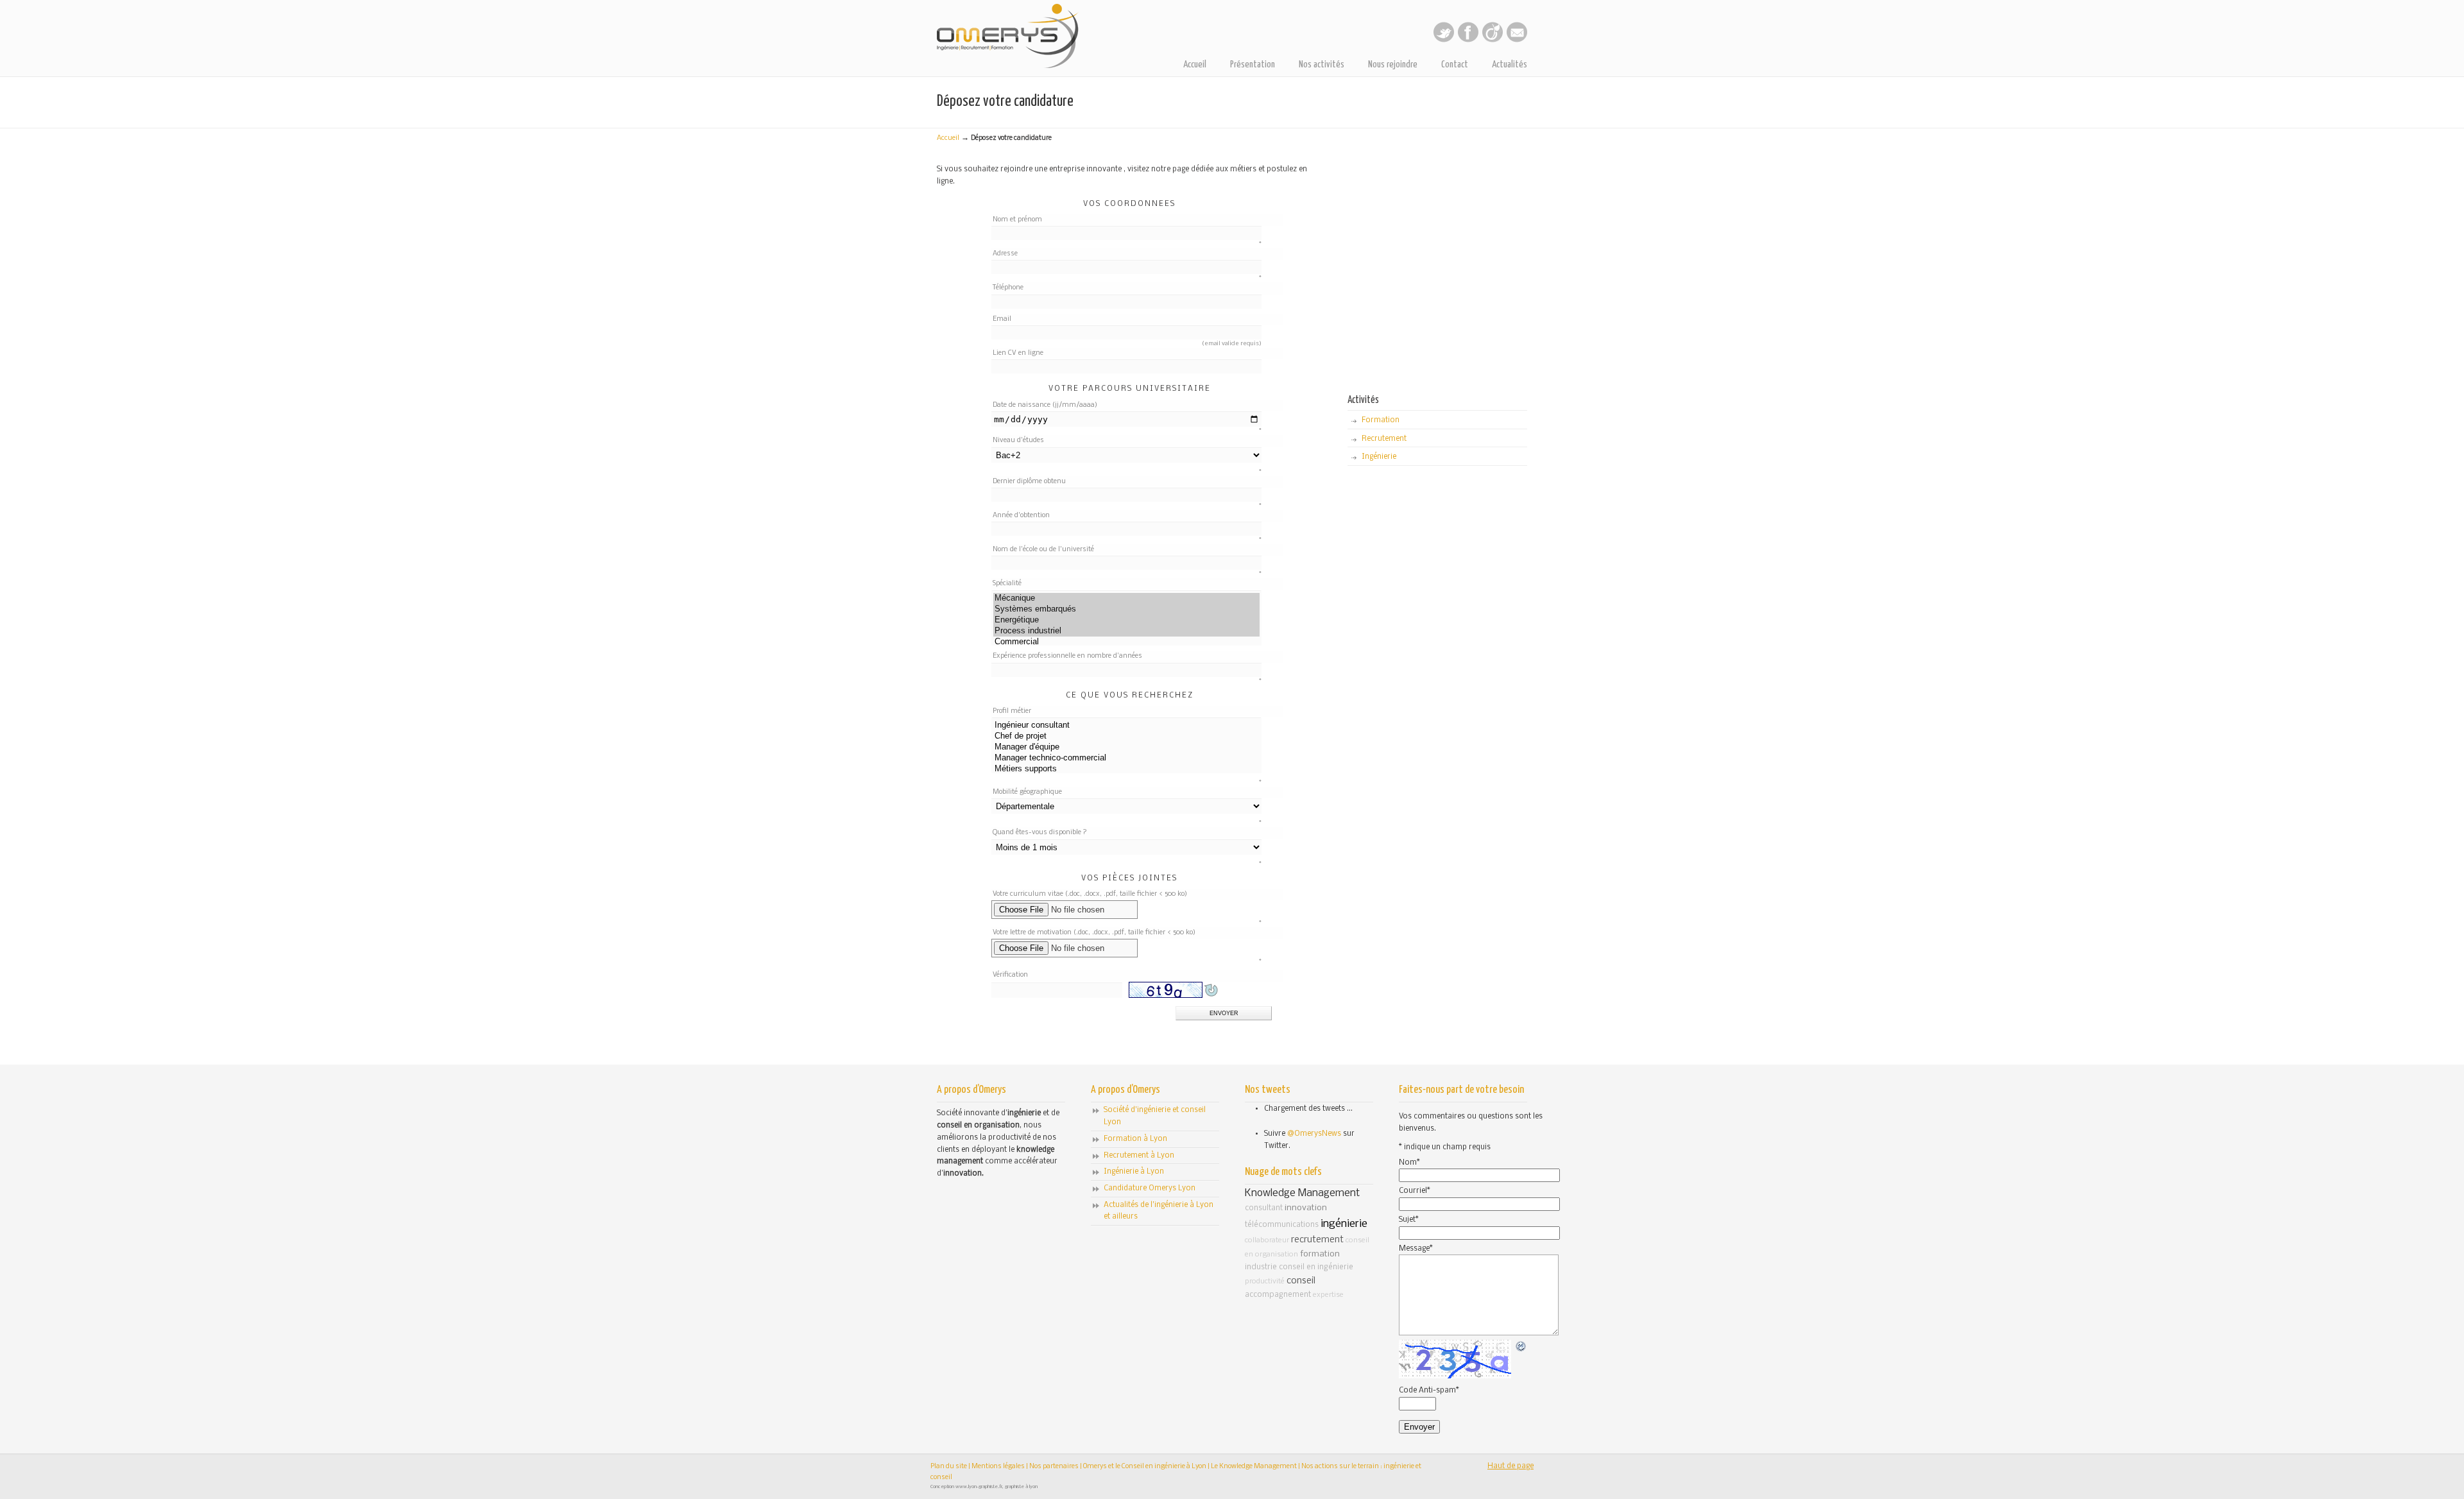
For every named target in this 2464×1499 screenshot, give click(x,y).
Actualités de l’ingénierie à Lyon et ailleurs (1159, 1211)
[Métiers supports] (1126, 769)
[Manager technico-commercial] (1126, 758)
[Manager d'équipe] (1126, 747)
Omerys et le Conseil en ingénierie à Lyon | (1147, 1467)
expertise (1328, 1295)
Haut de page (1510, 1466)
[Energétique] (1126, 620)
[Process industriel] (1126, 631)
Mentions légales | (1000, 1467)
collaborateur (1267, 1240)
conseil (1301, 1281)
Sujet (1409, 1220)
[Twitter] (1444, 40)
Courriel (1415, 1191)
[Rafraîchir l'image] (1521, 1347)
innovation (1306, 1208)
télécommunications (1282, 1225)
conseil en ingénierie (1316, 1267)
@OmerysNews (1314, 1134)
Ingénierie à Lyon (1134, 1172)
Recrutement (1384, 439)
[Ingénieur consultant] (1126, 725)
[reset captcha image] (1210, 999)
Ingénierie (1379, 457)
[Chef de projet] (1126, 736)
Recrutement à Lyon (1139, 1156)
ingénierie (1344, 1224)
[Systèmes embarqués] (1126, 609)
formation (1320, 1254)
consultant (1264, 1208)
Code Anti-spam (1429, 1391)
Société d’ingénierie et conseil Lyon (1155, 1116)
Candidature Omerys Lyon (1150, 1188)
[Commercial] (1126, 642)
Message (1416, 1249)
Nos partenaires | (1056, 1467)
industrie (1261, 1267)
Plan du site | (951, 1467)
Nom (1409, 1163)
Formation (1381, 420)
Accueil (948, 138)
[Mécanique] (1126, 598)
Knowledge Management (1302, 1193)
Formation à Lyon (1135, 1139)
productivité (1265, 1281)
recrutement (1317, 1240)
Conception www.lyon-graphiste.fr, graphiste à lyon (984, 1487)
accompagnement (1278, 1295)
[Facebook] (1468, 40)
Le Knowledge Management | (1256, 1467)
